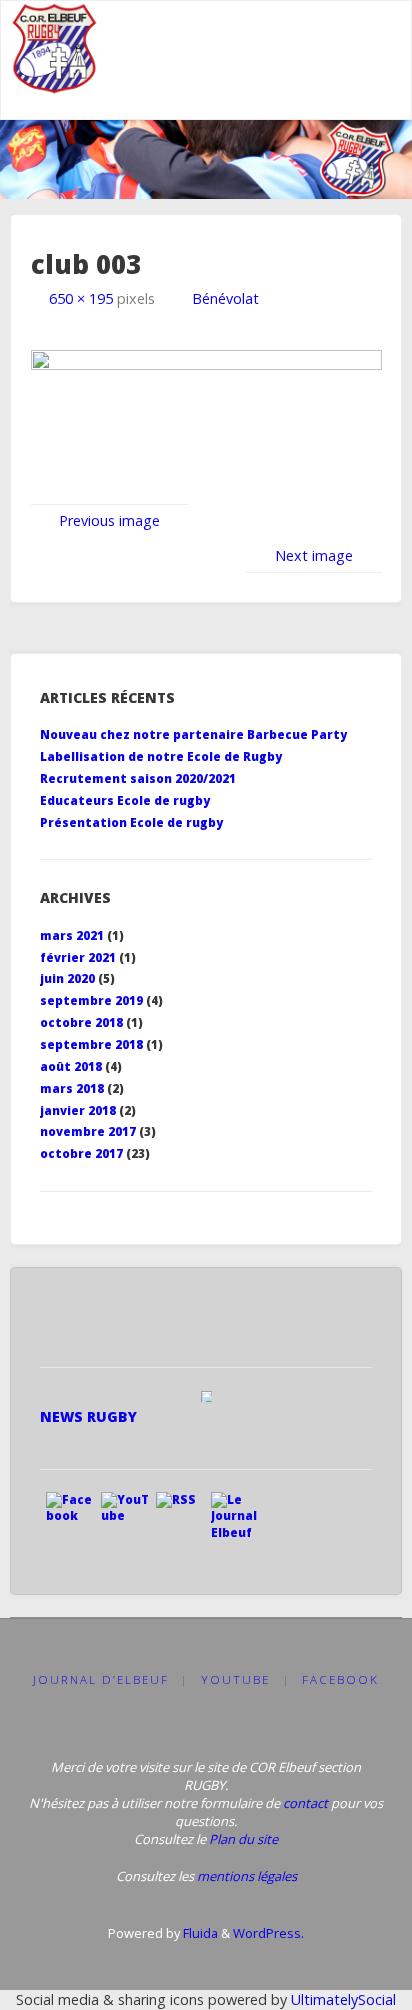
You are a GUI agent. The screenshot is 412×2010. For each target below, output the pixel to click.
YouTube (235, 1679)
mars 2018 (72, 1088)
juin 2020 (67, 978)
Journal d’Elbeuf (101, 1679)
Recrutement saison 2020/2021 (138, 778)
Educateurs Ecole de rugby (125, 800)
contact (305, 1803)
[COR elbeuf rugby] (55, 49)
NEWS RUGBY (88, 1416)
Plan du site (243, 1839)
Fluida (199, 1933)
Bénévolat (225, 298)
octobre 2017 (81, 1153)
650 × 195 (83, 298)
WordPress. (268, 1933)
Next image (314, 555)
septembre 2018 (91, 1044)
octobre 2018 (81, 1022)
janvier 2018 (78, 1110)
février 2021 (78, 957)
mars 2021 (72, 935)
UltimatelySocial (343, 1999)
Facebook (340, 1679)
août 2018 (71, 1066)
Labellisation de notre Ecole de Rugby (161, 756)
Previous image (109, 520)
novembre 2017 (88, 1131)
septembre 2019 (91, 1000)
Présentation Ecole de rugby (131, 822)
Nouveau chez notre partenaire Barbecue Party (193, 734)
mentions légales (247, 1876)
